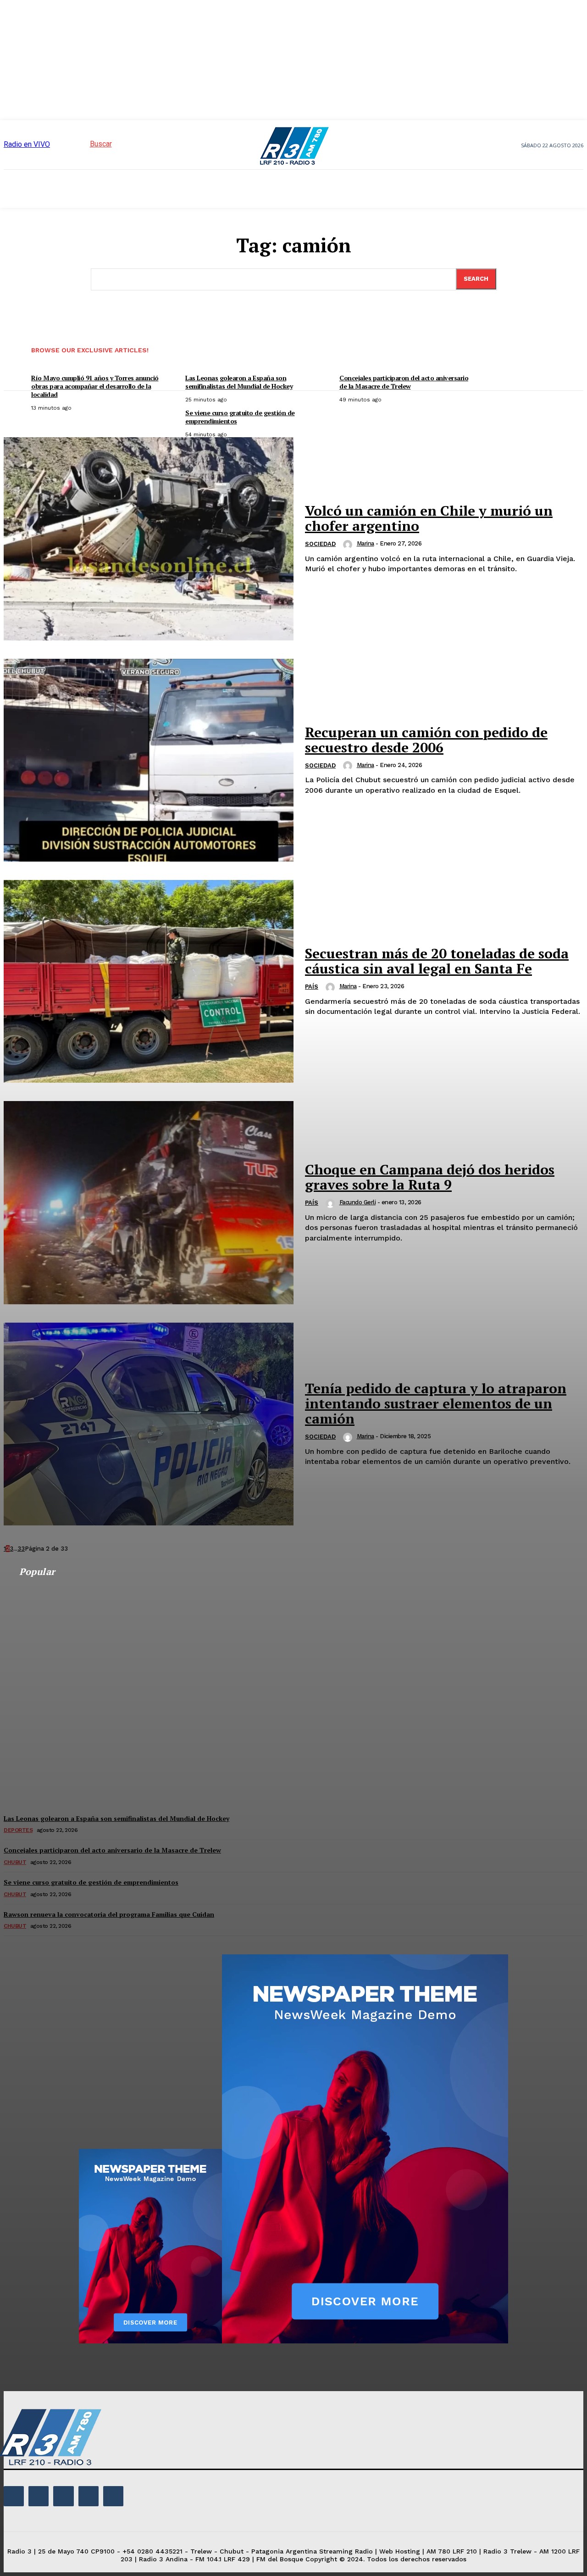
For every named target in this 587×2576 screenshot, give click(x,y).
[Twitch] (63, 2496)
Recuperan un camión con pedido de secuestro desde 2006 (426, 740)
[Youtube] (113, 2496)
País (312, 987)
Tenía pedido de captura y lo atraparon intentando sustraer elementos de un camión (436, 1403)
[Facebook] (14, 2496)
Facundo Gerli (358, 1202)
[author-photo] (349, 545)
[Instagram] (39, 2496)
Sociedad (320, 544)
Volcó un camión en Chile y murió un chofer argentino (429, 518)
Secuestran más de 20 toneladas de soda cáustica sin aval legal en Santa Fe (437, 961)
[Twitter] (89, 2496)
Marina (365, 543)
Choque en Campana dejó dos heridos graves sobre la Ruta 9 (430, 1177)
